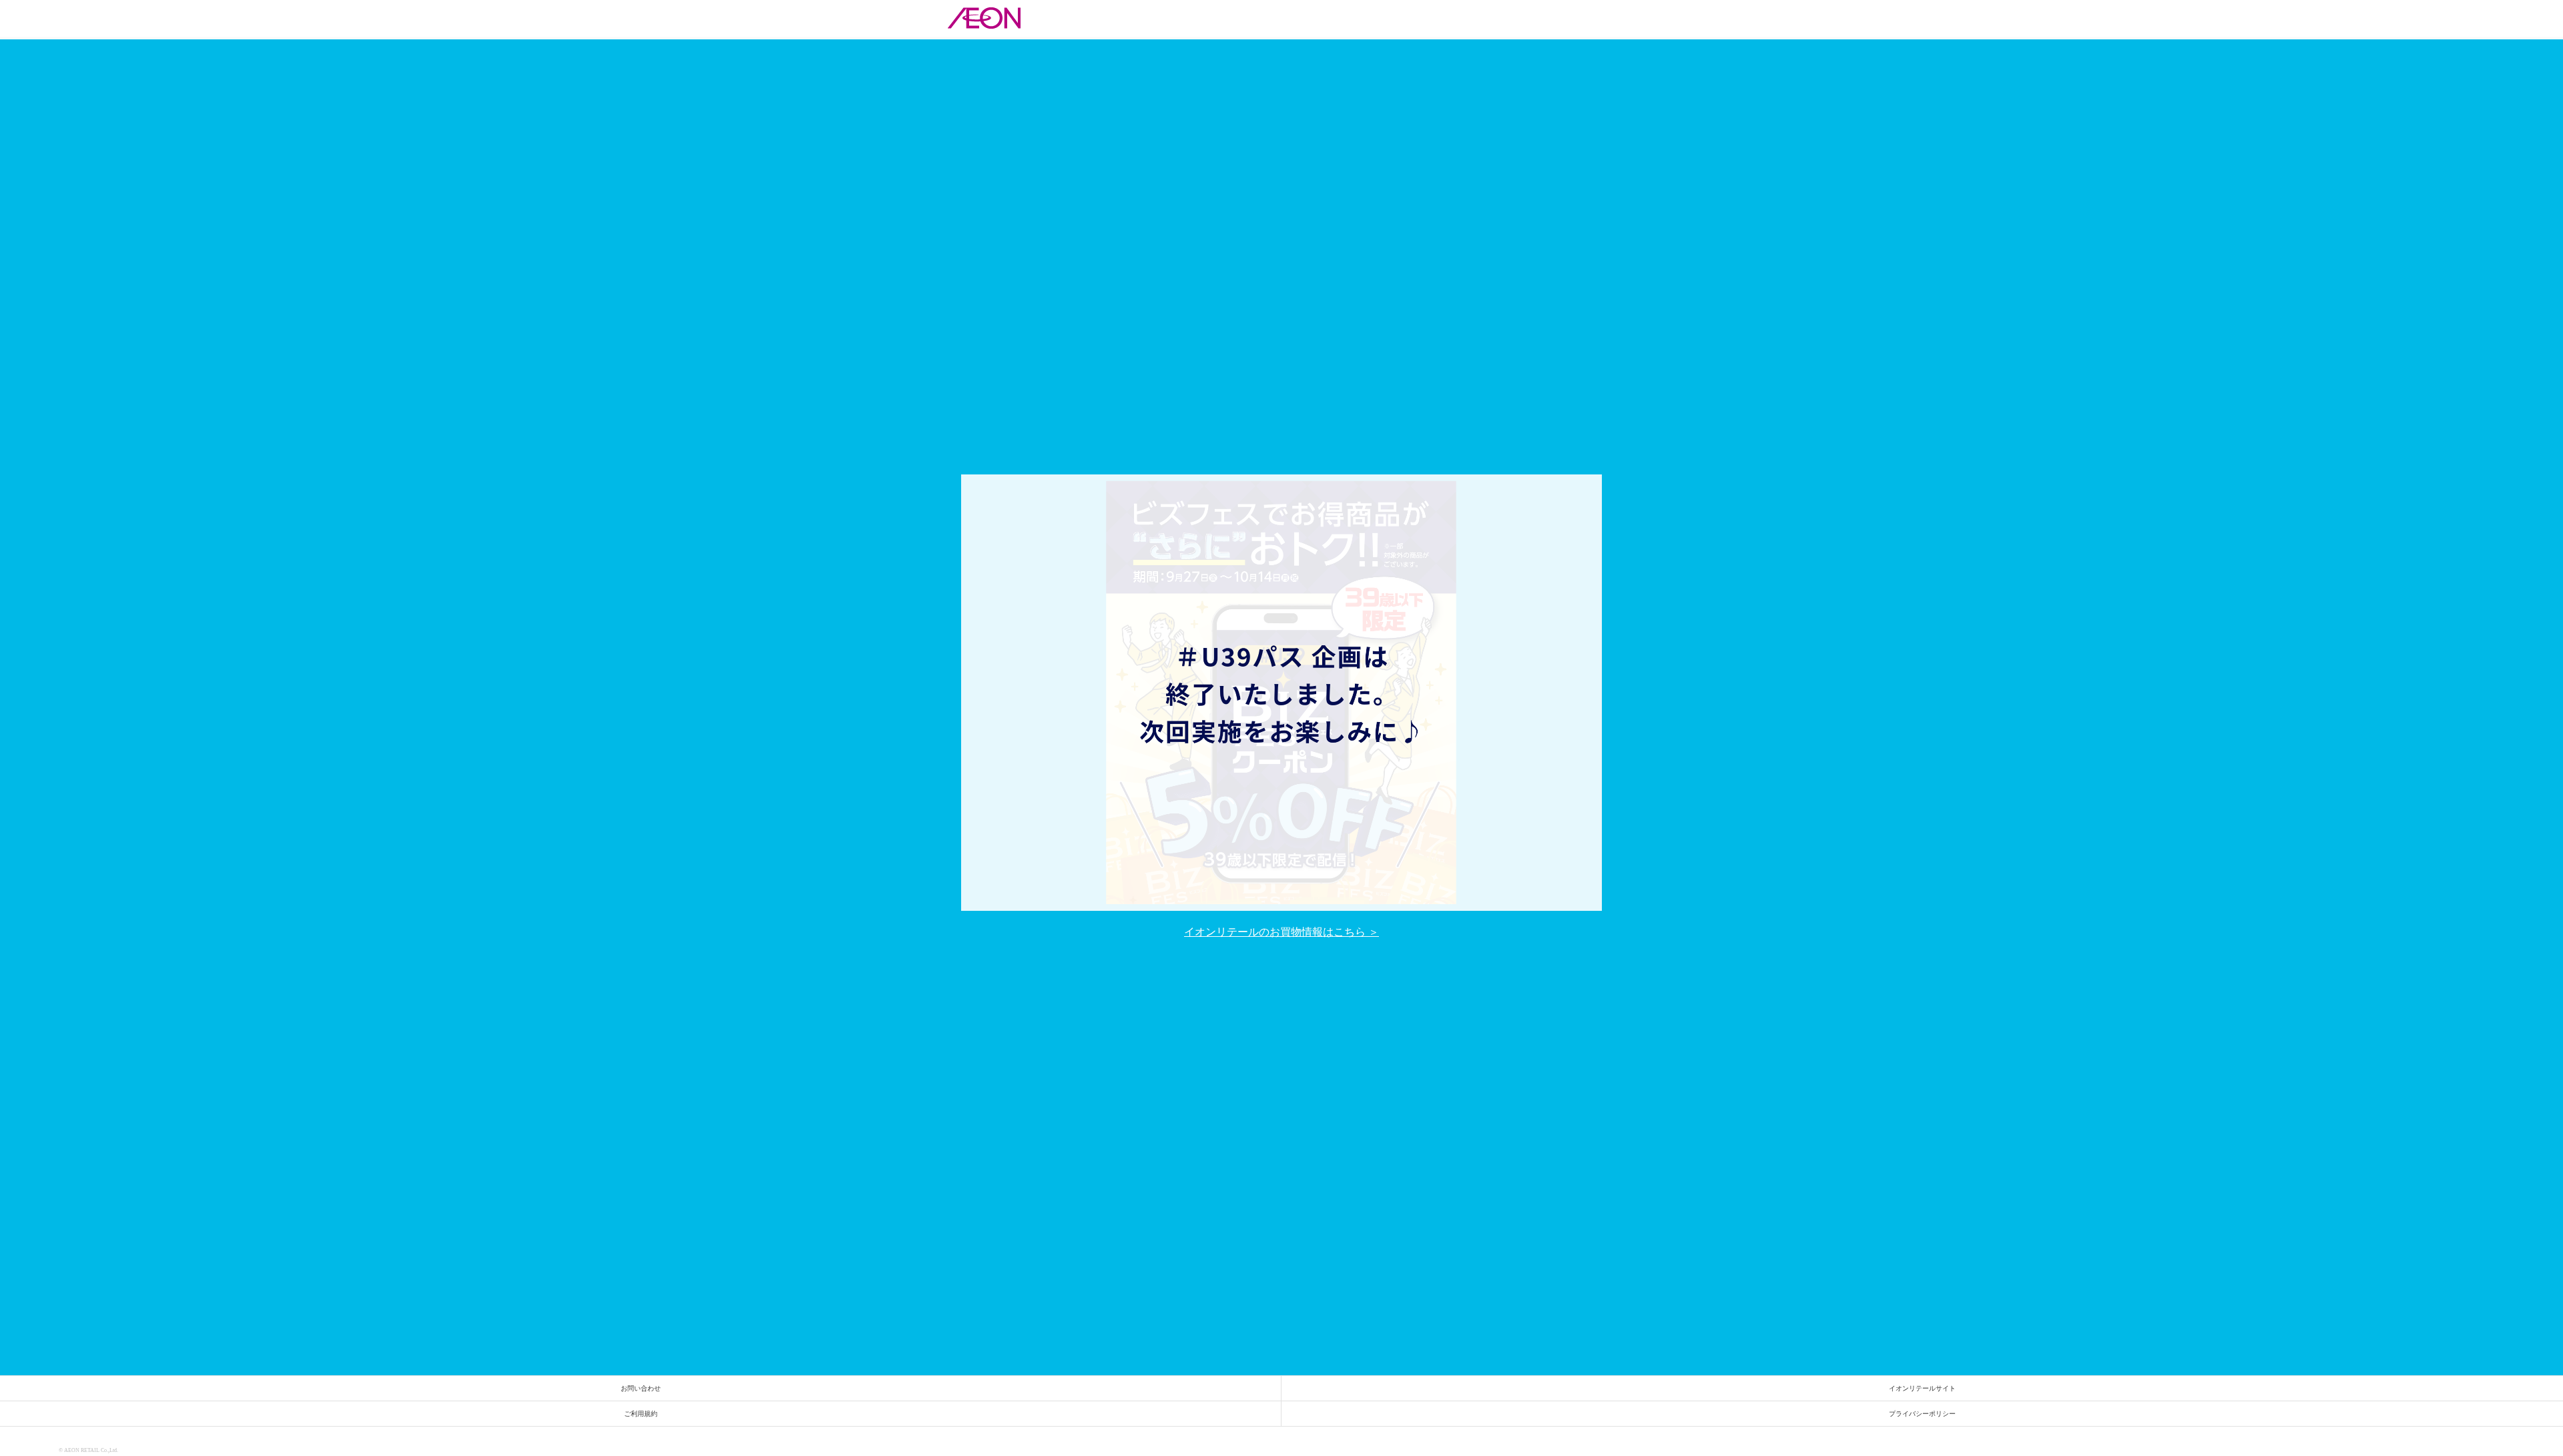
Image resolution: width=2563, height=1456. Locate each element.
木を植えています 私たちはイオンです (2528, 1446)
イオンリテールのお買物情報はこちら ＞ (1281, 932)
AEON (27, 1448)
